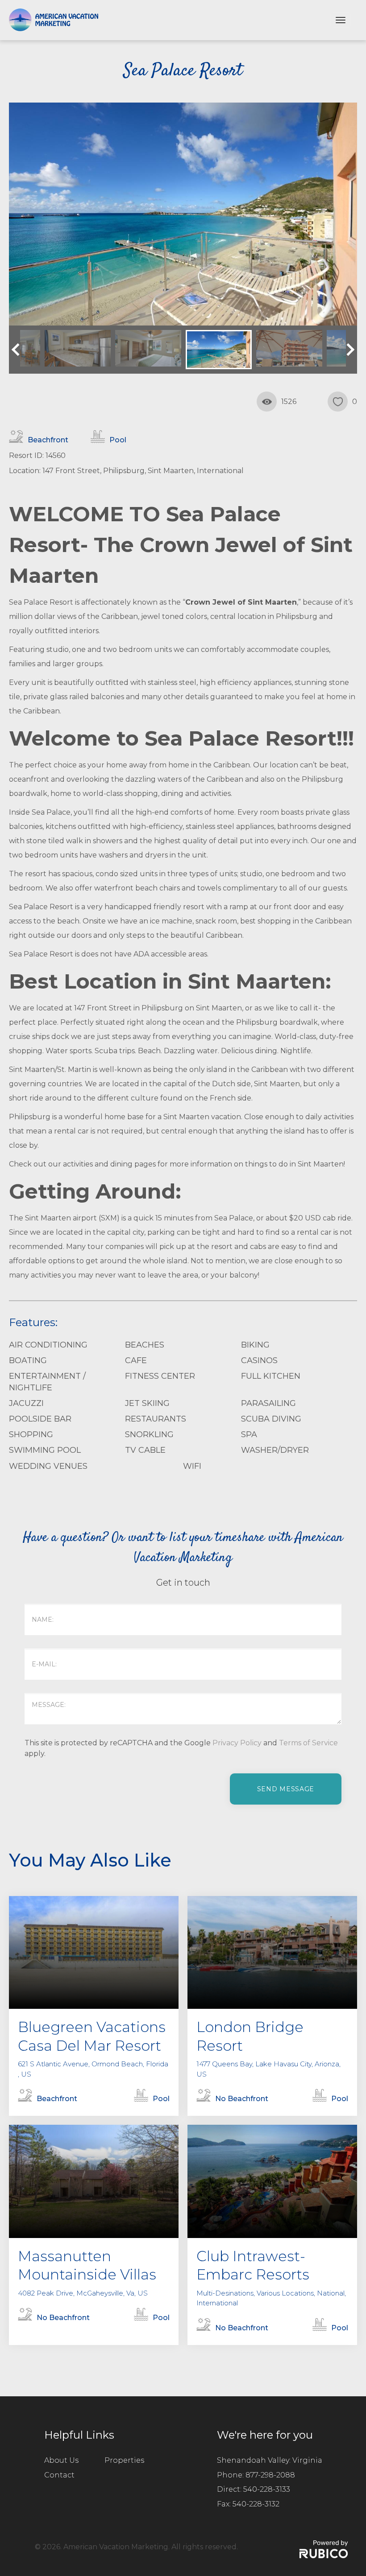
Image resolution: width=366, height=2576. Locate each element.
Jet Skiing (147, 1403)
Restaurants (156, 1419)
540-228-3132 (256, 2504)
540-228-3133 (267, 2489)
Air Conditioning (48, 1345)
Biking (255, 1345)
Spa (249, 1434)
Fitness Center (160, 1376)
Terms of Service (308, 1743)
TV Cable (145, 1450)
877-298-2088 (270, 2475)
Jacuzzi (26, 1403)
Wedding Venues (48, 1466)
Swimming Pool (45, 1450)
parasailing (268, 1403)
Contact (59, 2475)
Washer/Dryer (275, 1450)
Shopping (31, 1434)
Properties (124, 2460)
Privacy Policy (237, 1743)
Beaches (145, 1345)
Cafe (136, 1360)
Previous (18, 350)
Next (348, 350)
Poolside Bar (40, 1419)
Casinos (259, 1360)
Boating (28, 1360)
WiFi (192, 1466)
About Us (61, 2460)
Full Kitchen (271, 1376)
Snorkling (149, 1434)
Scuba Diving (271, 1419)
